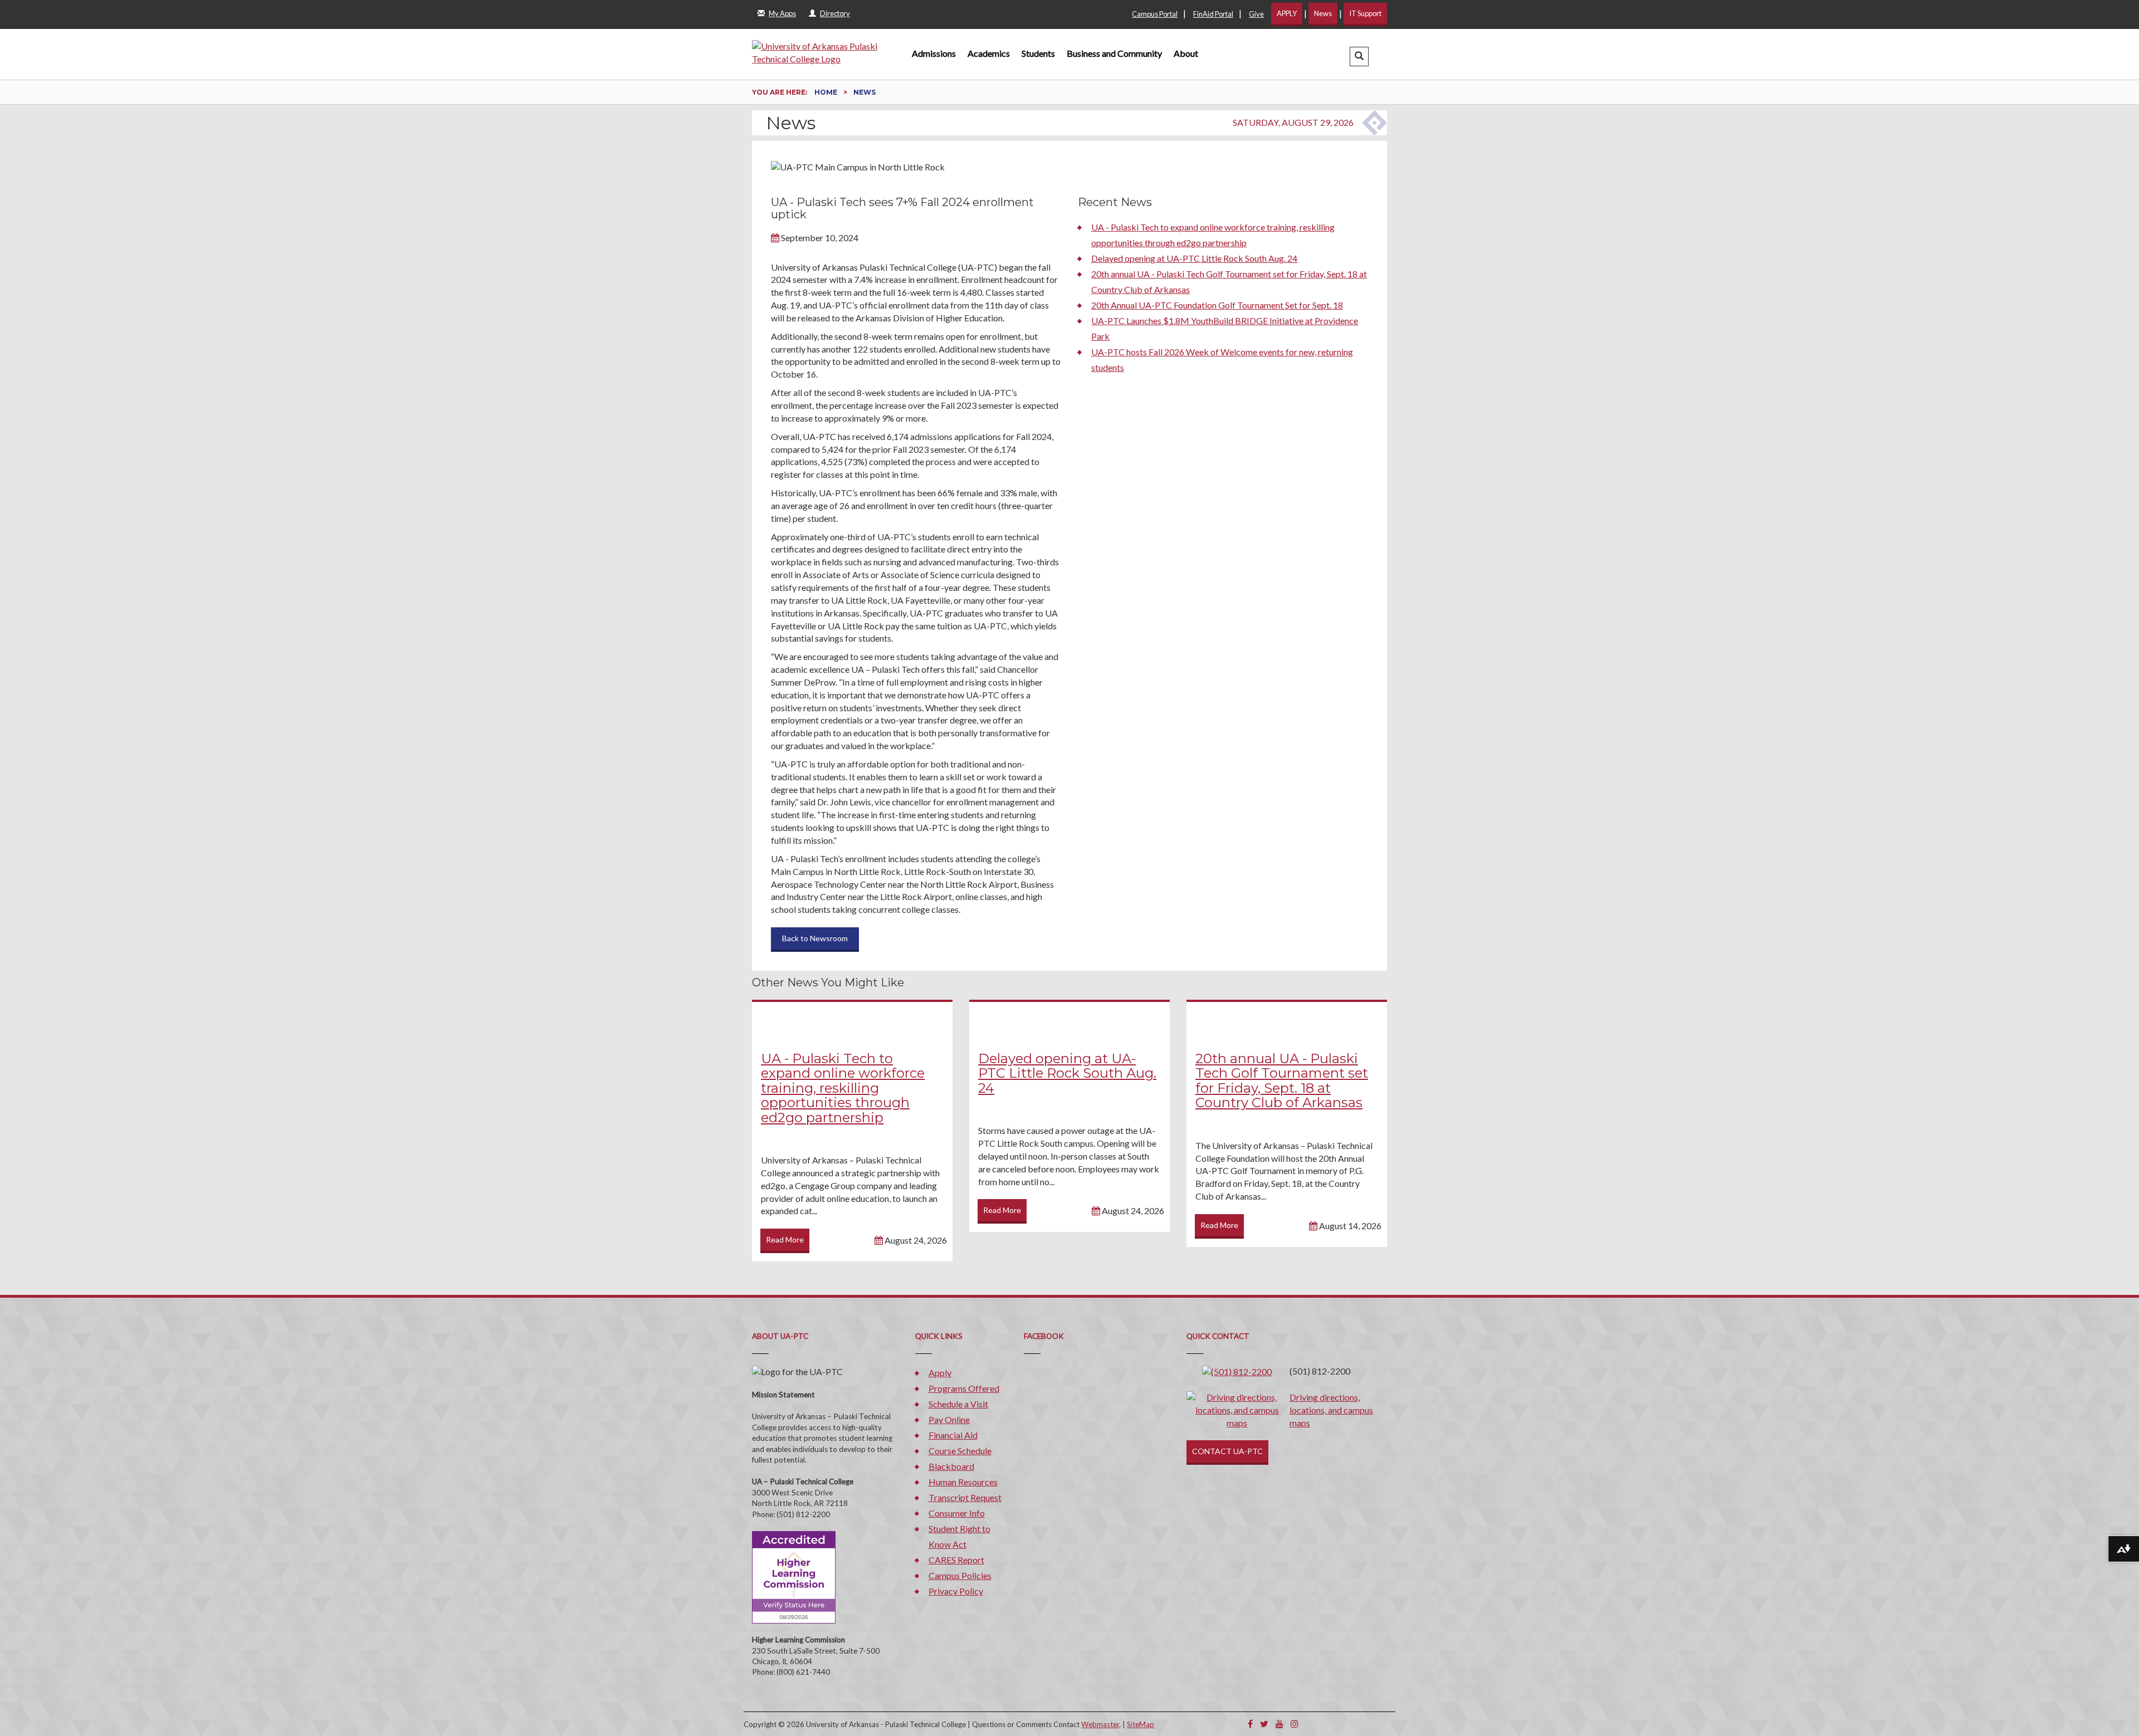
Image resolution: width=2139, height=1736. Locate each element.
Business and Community (1114, 53)
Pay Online (949, 1419)
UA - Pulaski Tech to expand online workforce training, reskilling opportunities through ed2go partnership (843, 1088)
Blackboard (951, 1466)
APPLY (1287, 13)
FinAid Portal (1213, 14)
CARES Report (956, 1560)
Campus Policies (960, 1575)
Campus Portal (1155, 14)
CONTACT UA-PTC (1227, 1451)
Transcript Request (965, 1497)
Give (1256, 14)
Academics (989, 53)
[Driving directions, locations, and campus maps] (1237, 1409)
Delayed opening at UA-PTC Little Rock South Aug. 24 (1194, 258)
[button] (1359, 57)
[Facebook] (1250, 1723)
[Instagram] (1295, 1723)
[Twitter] (1264, 1723)
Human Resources (963, 1482)
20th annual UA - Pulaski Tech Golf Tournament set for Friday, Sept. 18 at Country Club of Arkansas (1282, 1080)
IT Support (1365, 13)
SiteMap (1141, 1724)
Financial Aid (953, 1435)
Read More (785, 1239)
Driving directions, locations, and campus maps (1331, 1410)
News (1323, 13)
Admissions (934, 53)
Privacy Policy (956, 1591)
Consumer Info (957, 1513)
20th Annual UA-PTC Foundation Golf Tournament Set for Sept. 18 (1217, 305)
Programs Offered (964, 1388)
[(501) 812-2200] (1237, 1371)
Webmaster (1100, 1724)
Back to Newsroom (815, 938)
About (1186, 53)
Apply (940, 1373)
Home (827, 92)
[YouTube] (1280, 1723)
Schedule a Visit (958, 1404)
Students (1038, 53)
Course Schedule (960, 1451)
